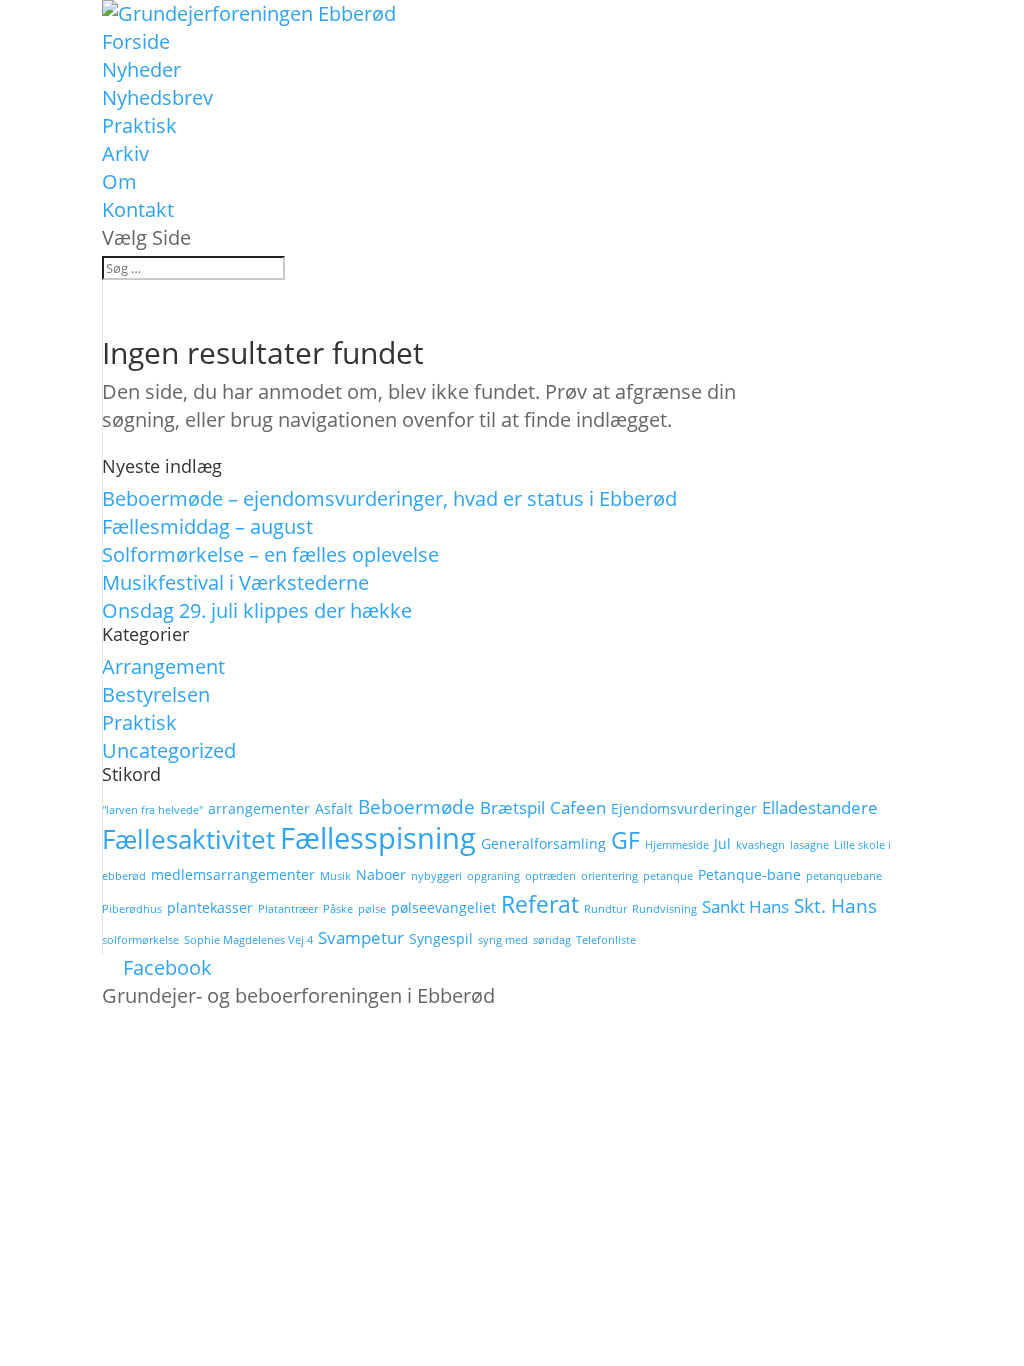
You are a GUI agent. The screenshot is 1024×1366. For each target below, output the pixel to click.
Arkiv (125, 153)
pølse (372, 909)
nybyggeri (436, 876)
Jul (722, 843)
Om (119, 181)
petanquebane (844, 876)
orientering (609, 876)
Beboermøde (416, 807)
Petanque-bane (749, 874)
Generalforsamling (543, 843)
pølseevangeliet (443, 907)
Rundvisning (664, 909)
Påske (338, 909)
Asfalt (334, 808)
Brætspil (512, 807)
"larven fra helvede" (152, 810)
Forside (136, 41)
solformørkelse (140, 940)
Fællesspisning (378, 838)
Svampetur (361, 937)
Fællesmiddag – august (207, 526)
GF (625, 840)
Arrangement (163, 666)
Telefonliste (606, 940)
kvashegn (760, 845)
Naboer (381, 874)
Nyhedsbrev (157, 97)
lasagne (809, 845)
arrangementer (259, 808)
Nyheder (141, 69)
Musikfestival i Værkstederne (235, 582)
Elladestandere (820, 807)
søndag (552, 940)
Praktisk (139, 125)
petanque (668, 876)
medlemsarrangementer (233, 874)
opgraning (493, 876)
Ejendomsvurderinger (684, 808)
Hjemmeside (677, 845)
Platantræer (288, 909)
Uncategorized (169, 750)
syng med (503, 940)
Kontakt (138, 209)
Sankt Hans (745, 906)
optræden (550, 876)
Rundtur (605, 909)
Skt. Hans (835, 906)
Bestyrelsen (156, 694)
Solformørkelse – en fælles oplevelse (270, 554)
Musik (335, 876)
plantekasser (210, 907)
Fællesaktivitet (188, 839)
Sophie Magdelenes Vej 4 (248, 940)
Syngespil (441, 938)
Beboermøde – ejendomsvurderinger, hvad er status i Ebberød (389, 498)
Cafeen (578, 807)
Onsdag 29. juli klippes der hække (257, 610)
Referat (540, 904)
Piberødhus (132, 909)
